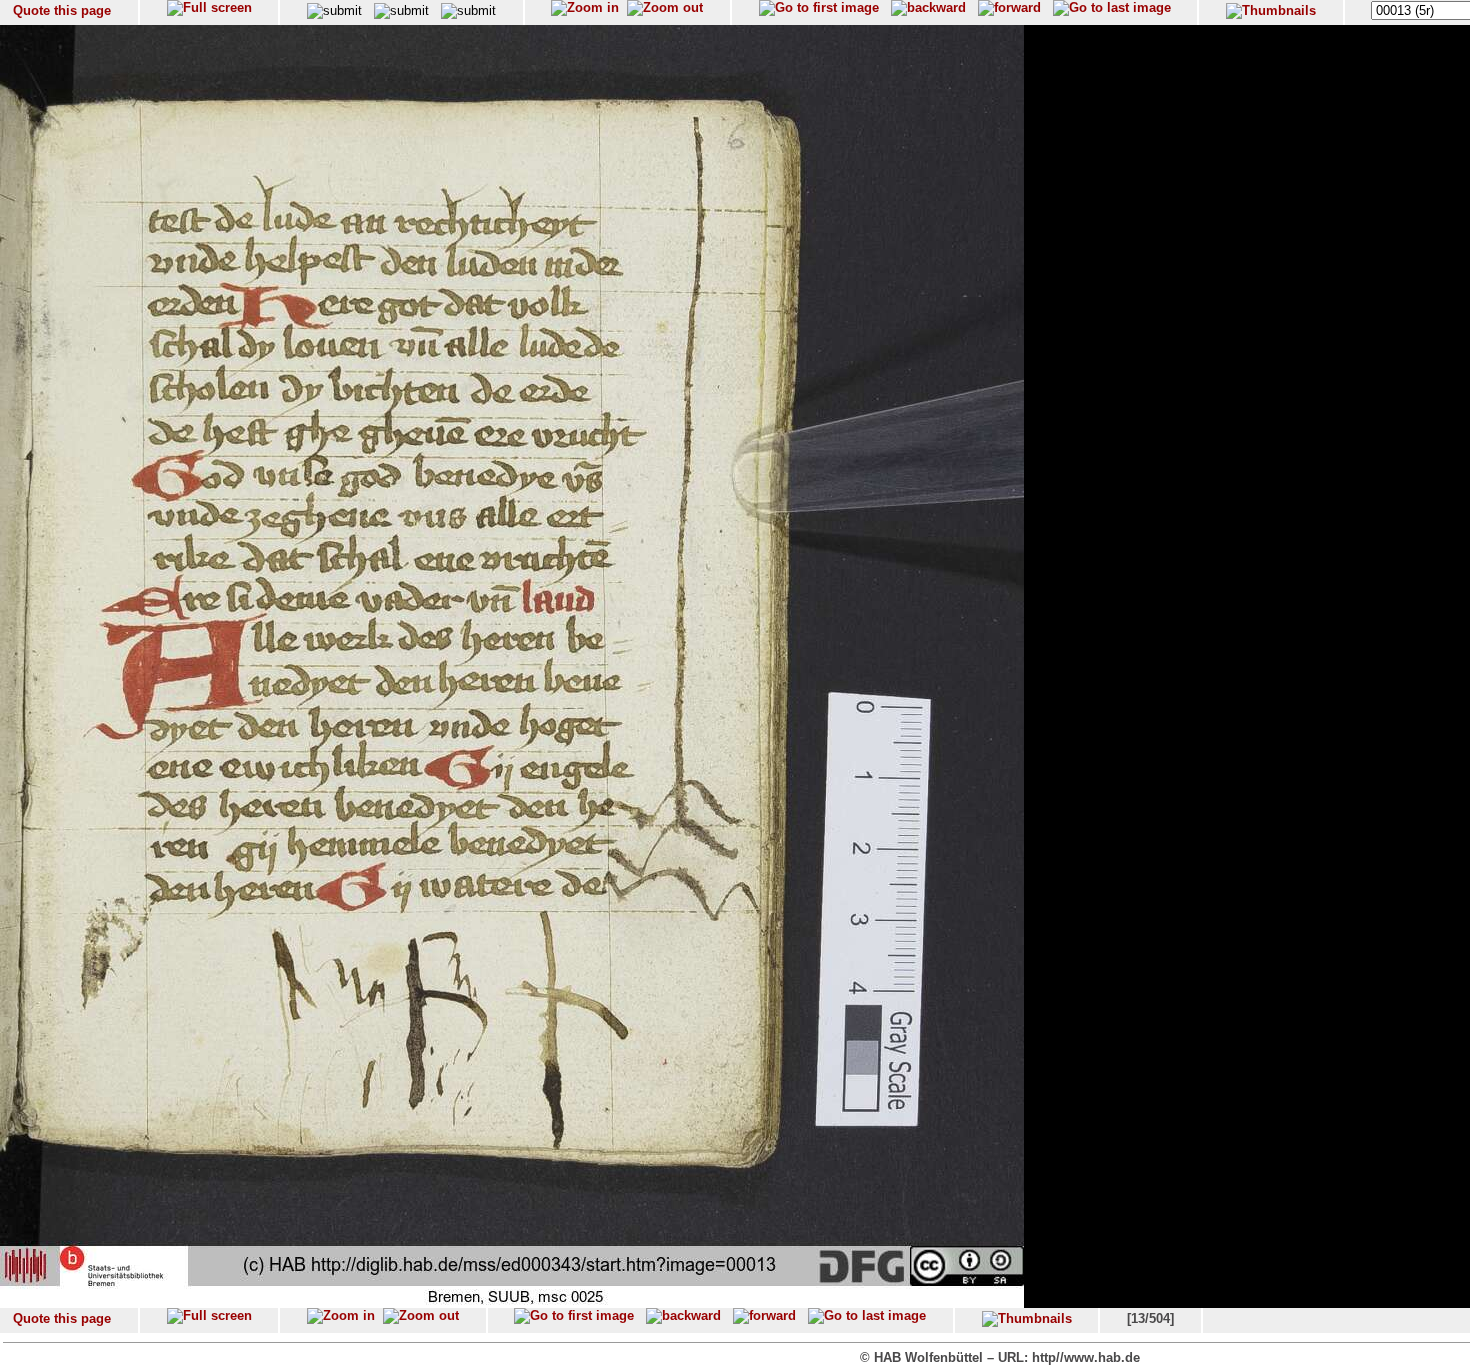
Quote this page (62, 10)
